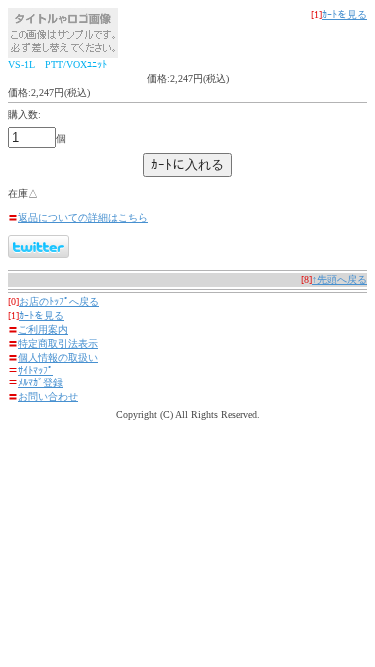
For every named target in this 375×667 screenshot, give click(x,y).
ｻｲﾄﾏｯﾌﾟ (35, 370)
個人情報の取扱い (58, 357)
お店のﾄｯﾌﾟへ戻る (59, 301)
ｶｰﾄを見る (344, 14)
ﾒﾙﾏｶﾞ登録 (40, 382)
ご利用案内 (43, 329)
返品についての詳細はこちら (83, 217)
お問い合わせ (48, 396)
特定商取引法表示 (58, 343)
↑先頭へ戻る (339, 279)
